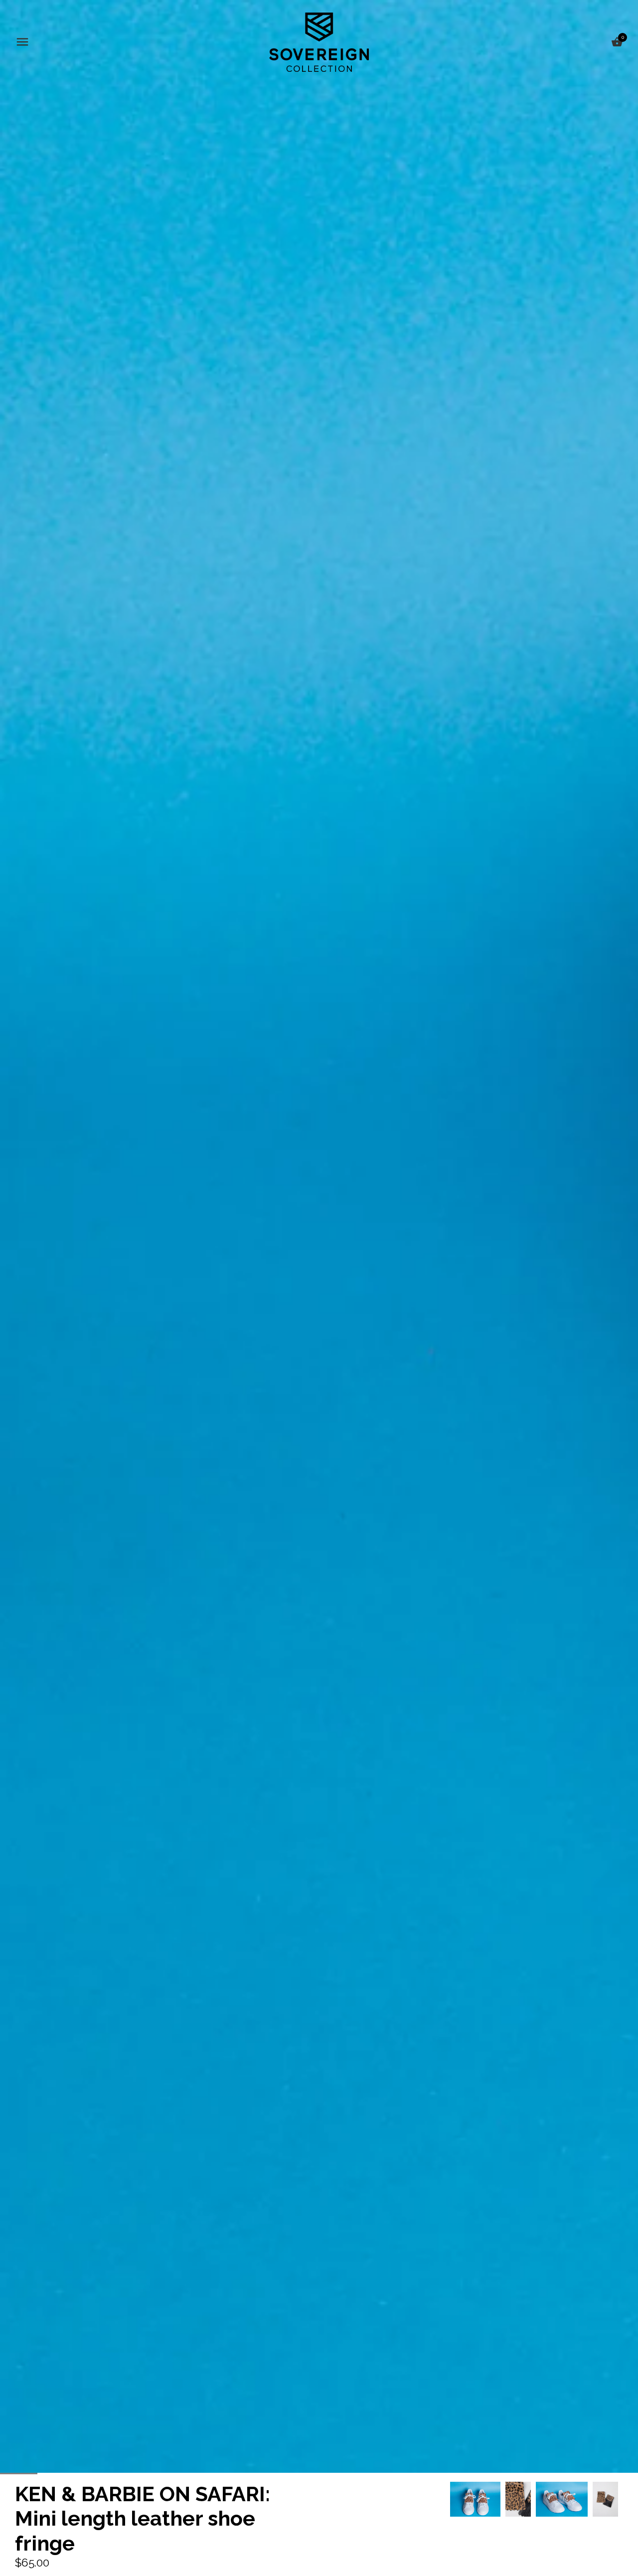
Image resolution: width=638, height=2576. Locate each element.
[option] (475, 2499)
